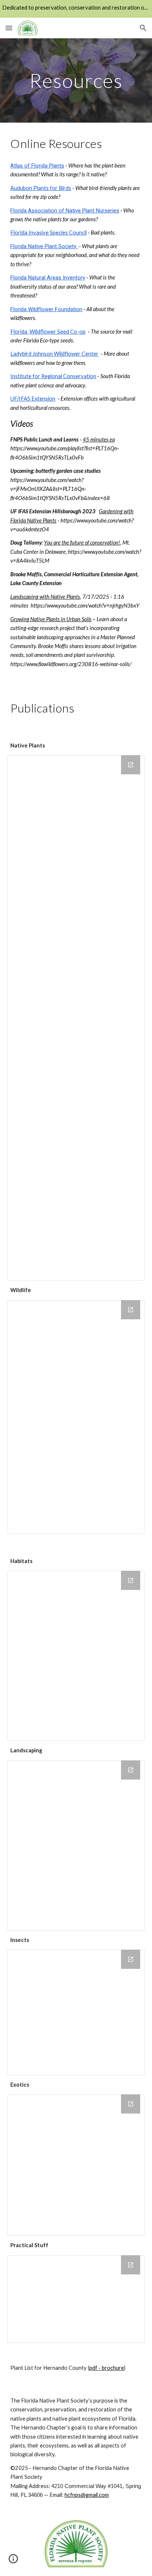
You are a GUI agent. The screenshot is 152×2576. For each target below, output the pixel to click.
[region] (76, 9)
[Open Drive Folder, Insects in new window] (131, 1959)
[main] (76, 80)
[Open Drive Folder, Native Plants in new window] (131, 765)
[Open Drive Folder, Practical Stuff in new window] (131, 2265)
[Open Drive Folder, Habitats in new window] (131, 1580)
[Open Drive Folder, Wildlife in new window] (131, 1310)
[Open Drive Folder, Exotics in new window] (131, 2104)
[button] (9, 28)
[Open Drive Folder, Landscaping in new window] (131, 1770)
